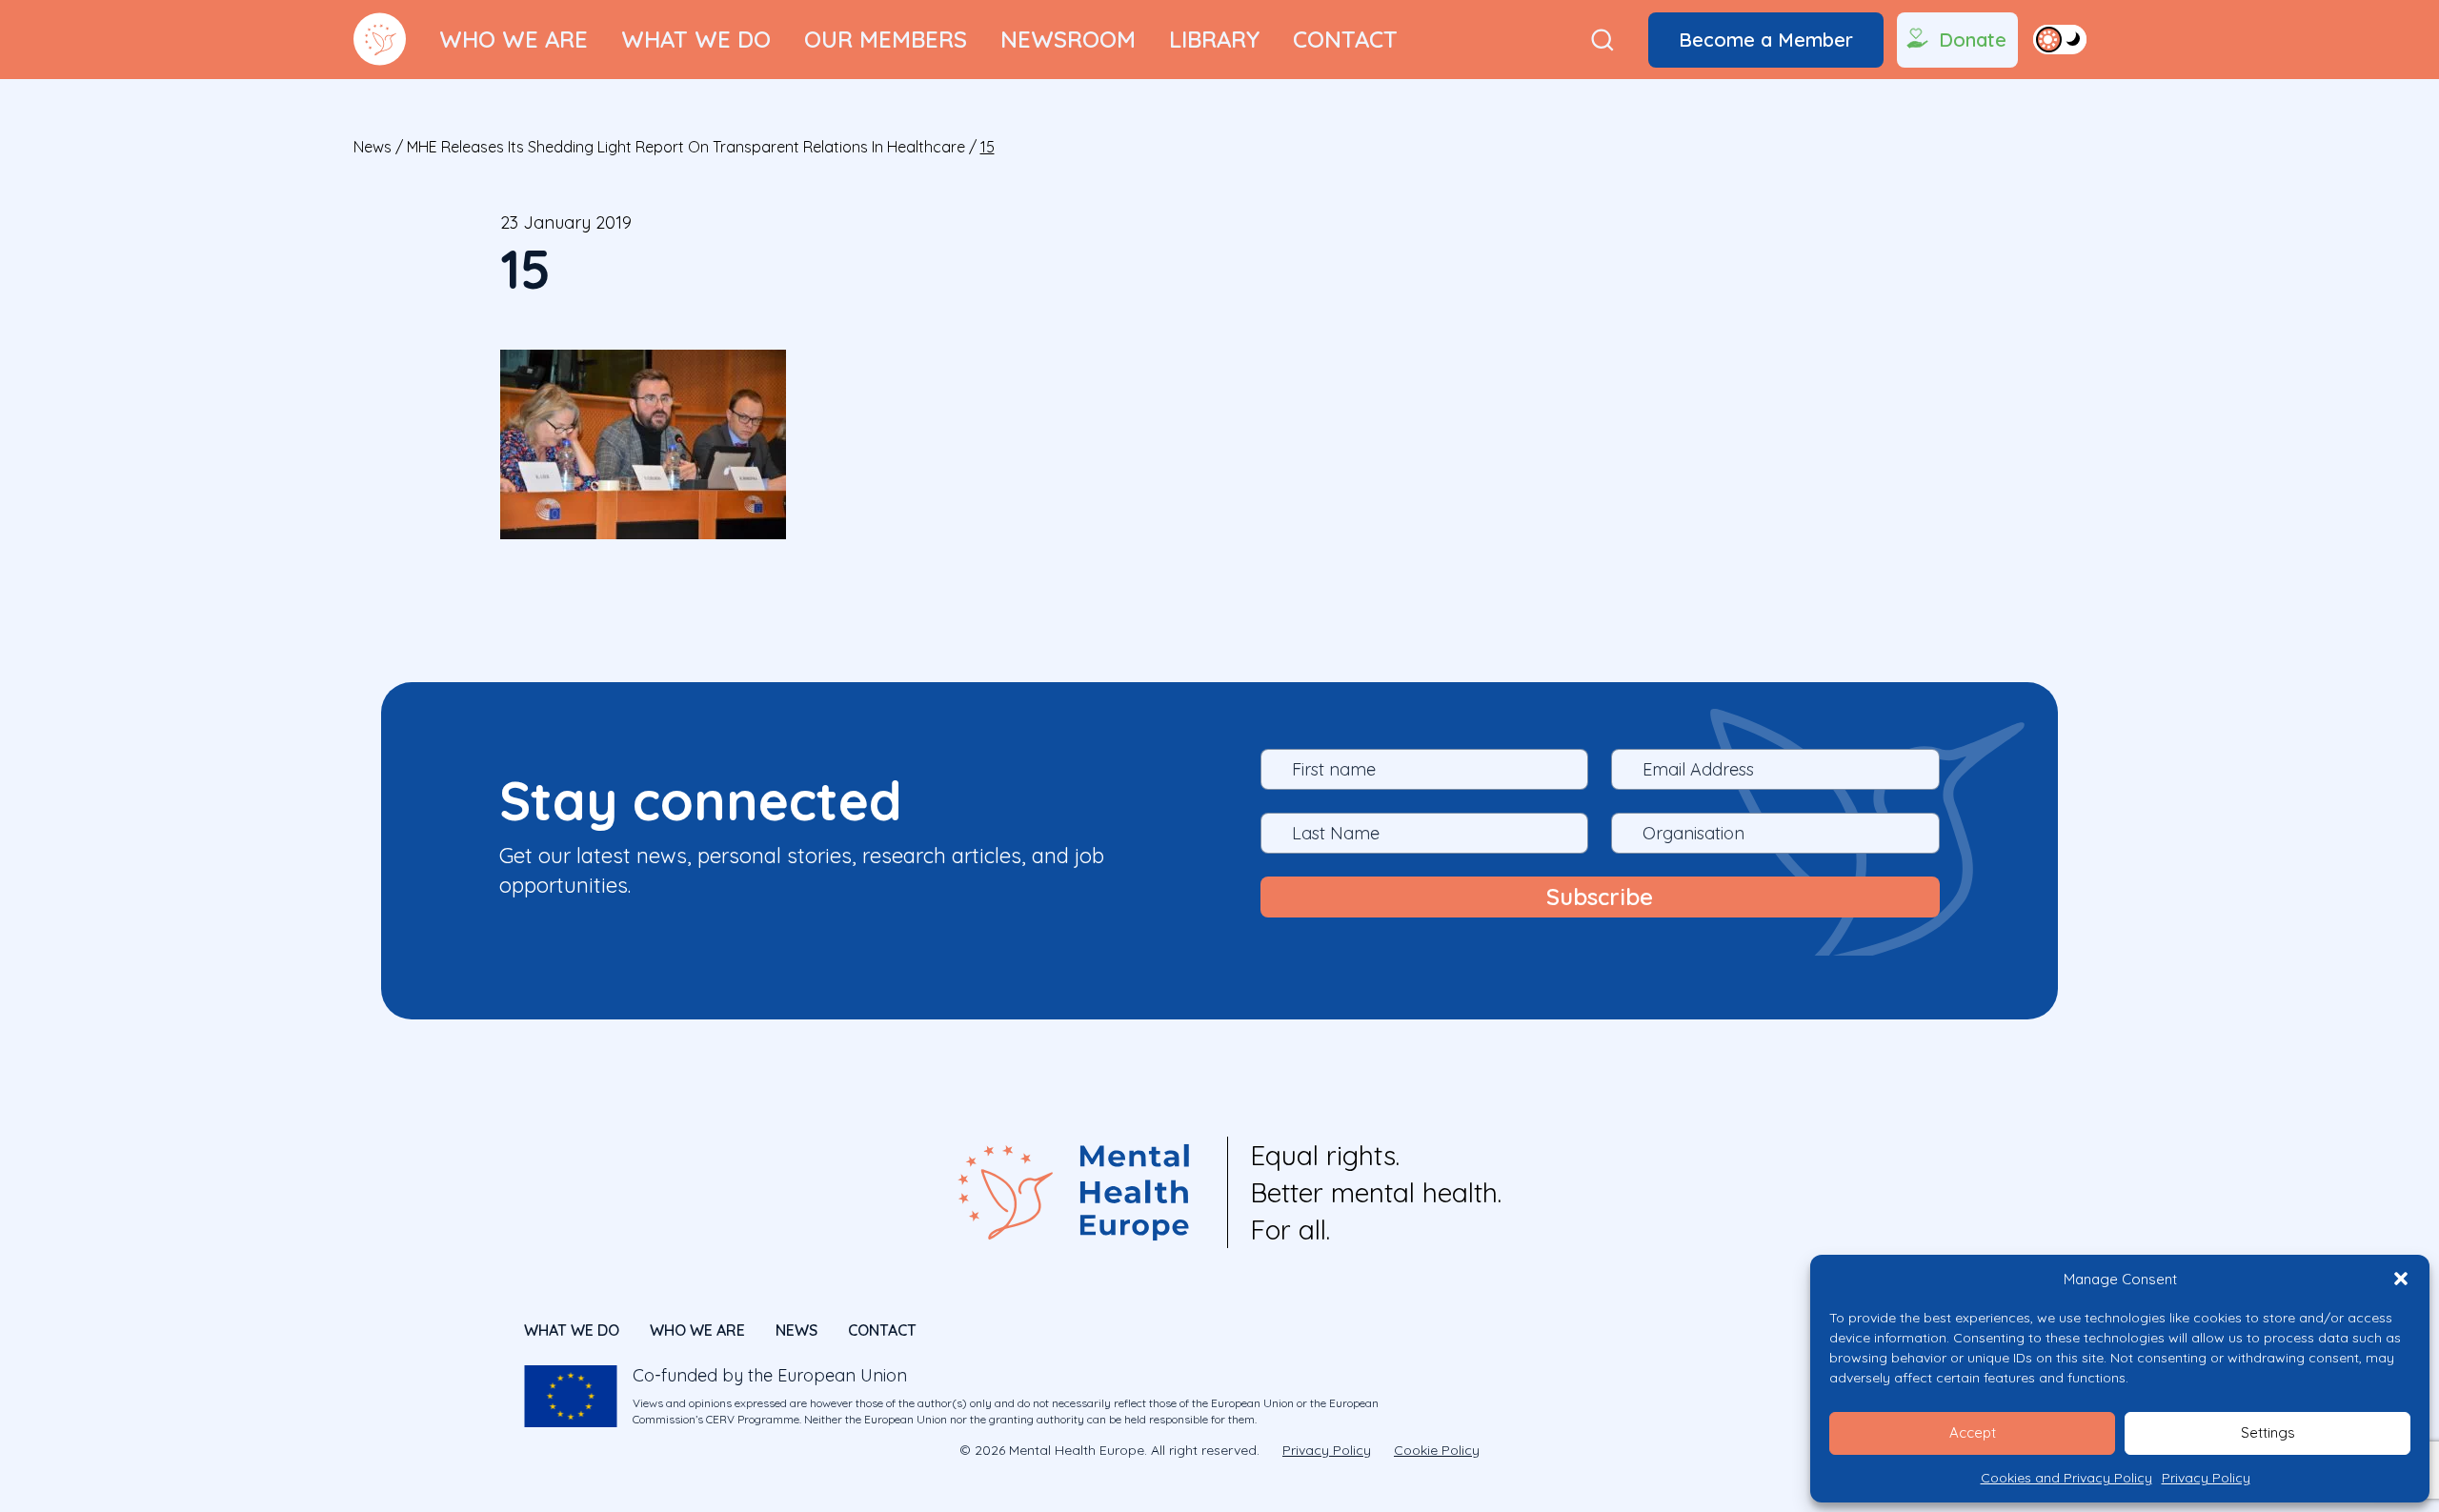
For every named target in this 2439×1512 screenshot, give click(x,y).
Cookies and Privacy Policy (2066, 1478)
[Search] (1602, 40)
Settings (2268, 1432)
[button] (2401, 1279)
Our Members (886, 39)
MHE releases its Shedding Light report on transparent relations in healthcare (686, 147)
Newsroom (1068, 39)
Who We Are (514, 39)
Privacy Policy (2206, 1478)
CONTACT (882, 1330)
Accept (1973, 1432)
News (373, 147)
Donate (1973, 40)
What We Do (696, 39)
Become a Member (1766, 40)
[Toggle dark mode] (2060, 39)
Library (1214, 39)
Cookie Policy (1437, 1450)
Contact (1345, 39)
